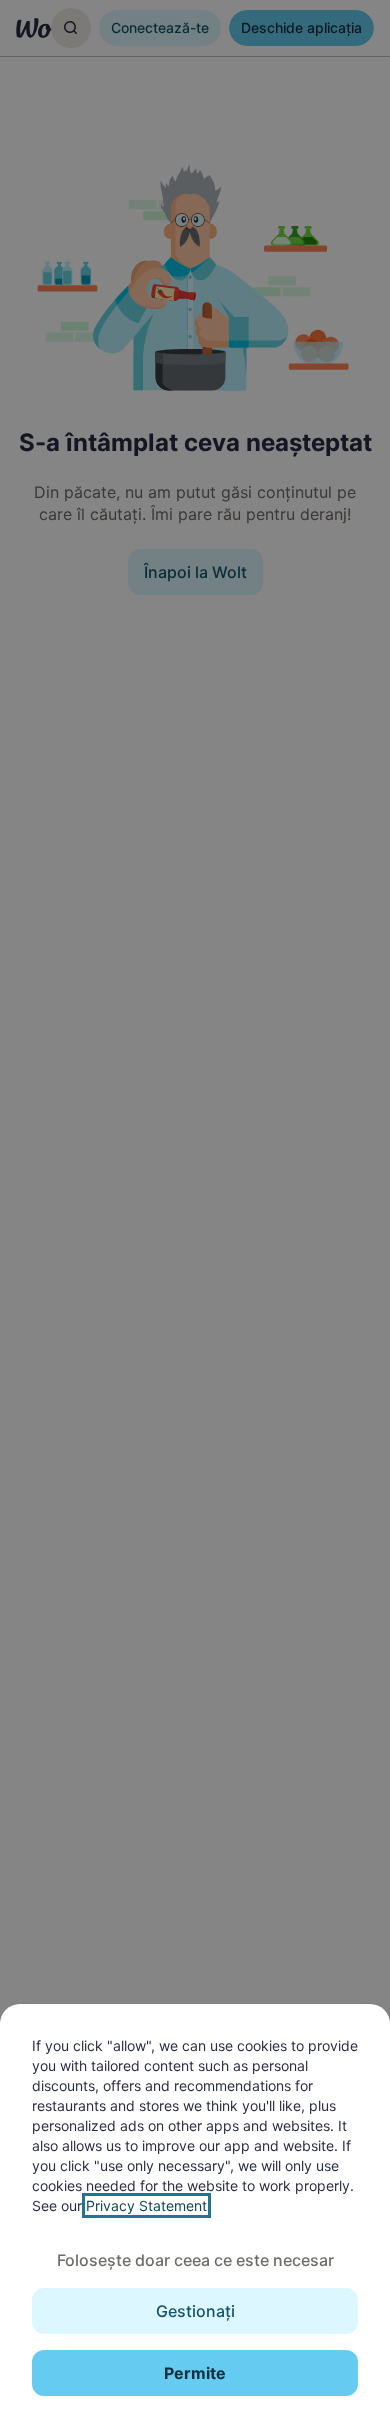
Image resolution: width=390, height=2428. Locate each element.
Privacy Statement (146, 2205)
